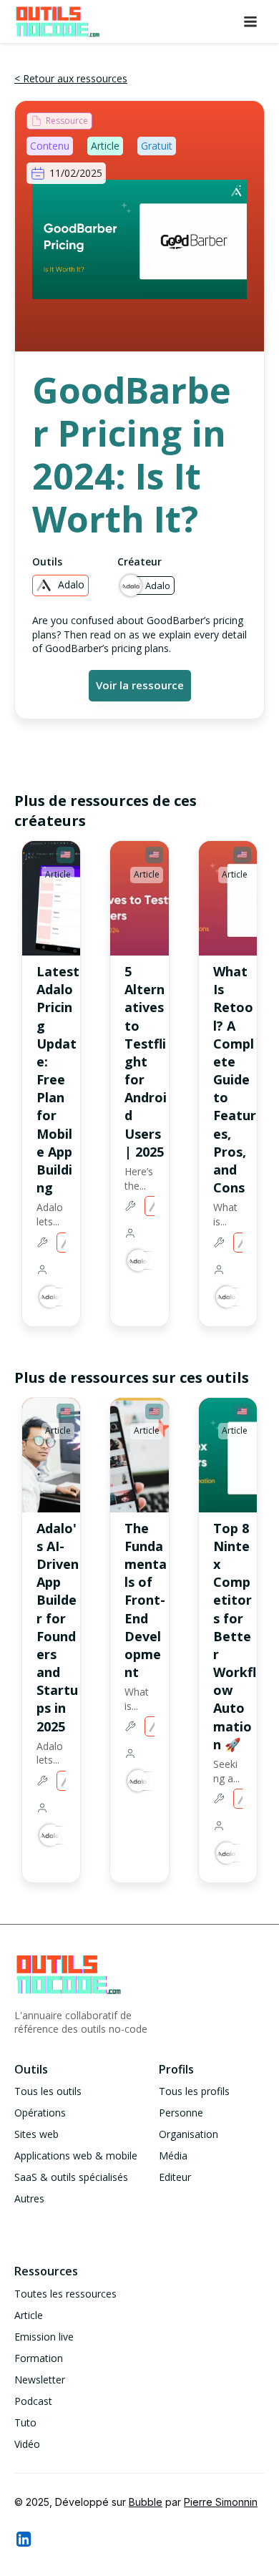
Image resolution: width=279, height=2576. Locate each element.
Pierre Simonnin (221, 2502)
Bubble (146, 2502)
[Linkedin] (23, 2539)
